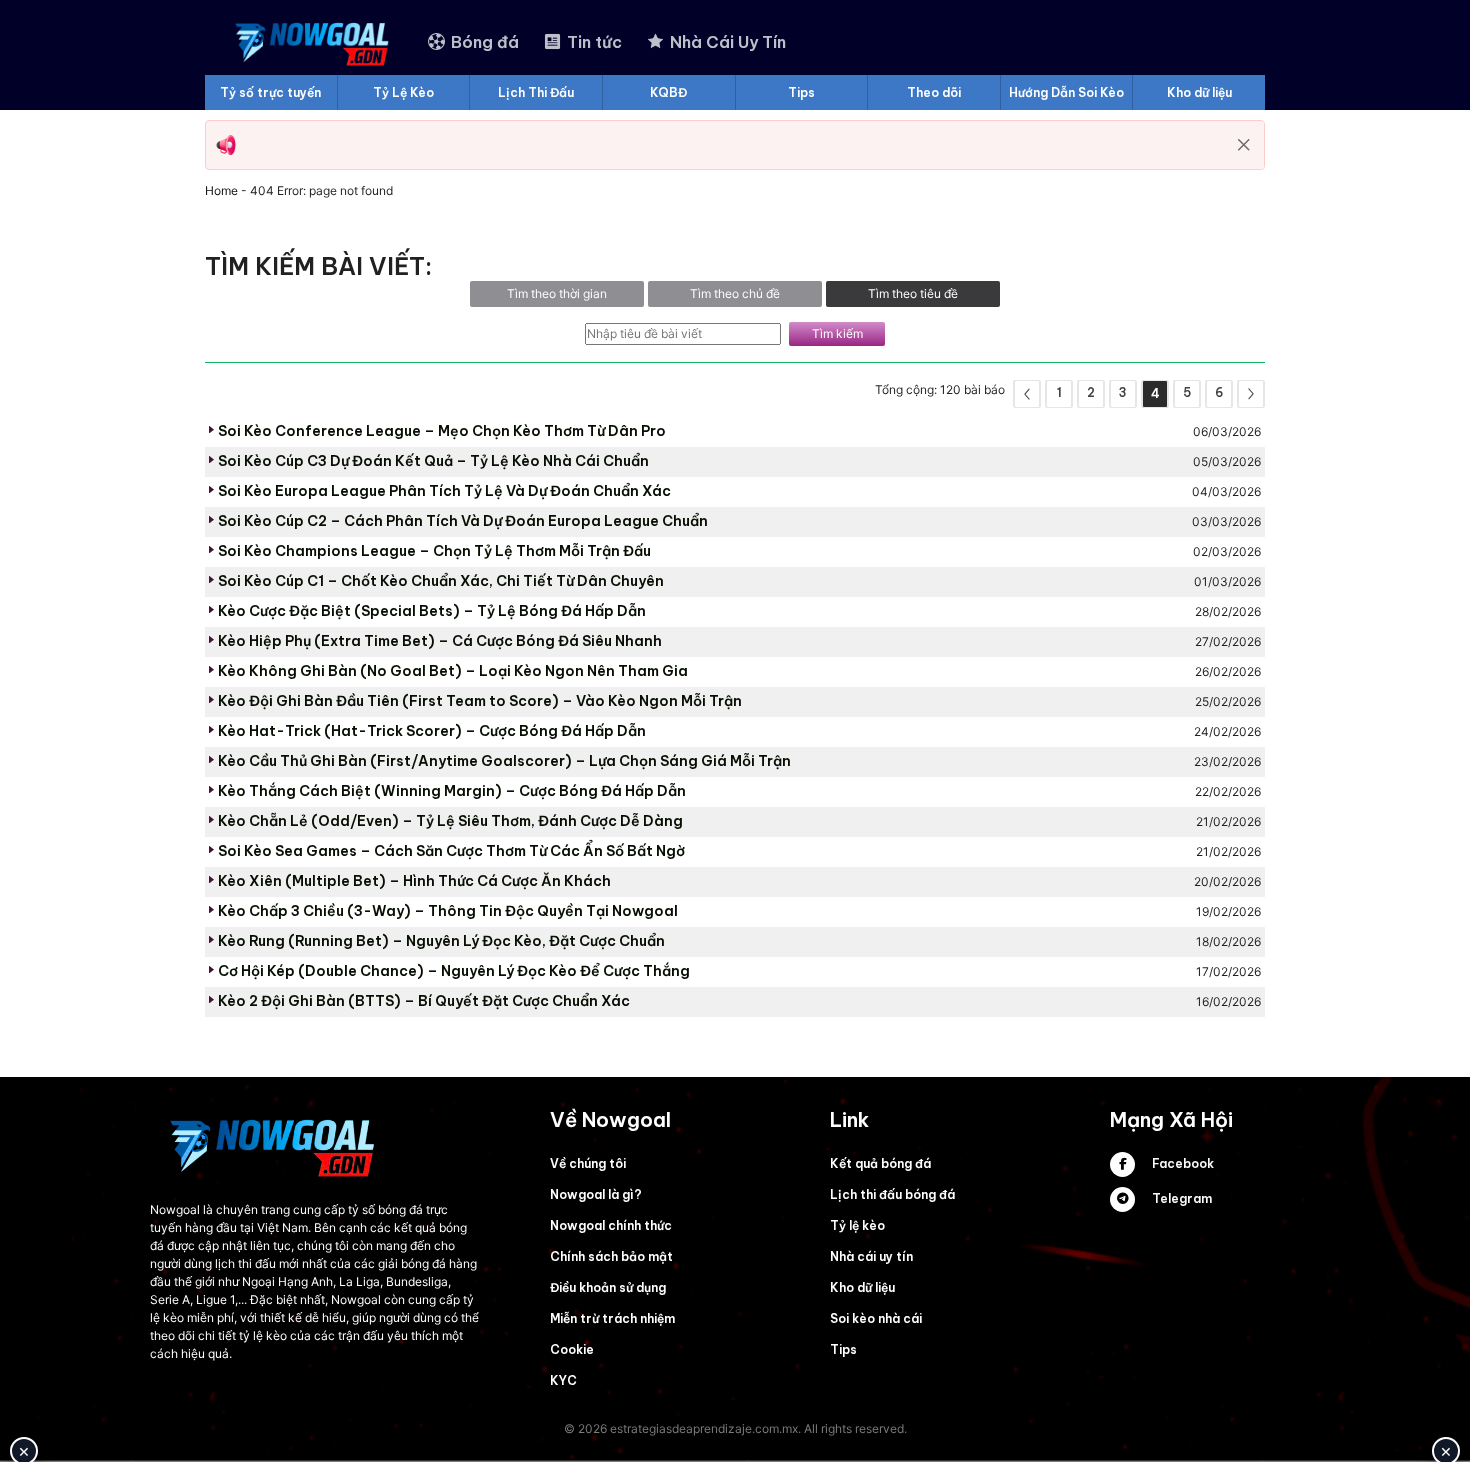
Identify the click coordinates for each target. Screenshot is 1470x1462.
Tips (801, 92)
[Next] (1251, 394)
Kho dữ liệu (1199, 92)
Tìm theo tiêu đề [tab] (913, 293)
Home (221, 190)
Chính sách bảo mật (611, 1256)
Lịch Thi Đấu (536, 92)
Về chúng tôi (588, 1163)
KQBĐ (668, 92)
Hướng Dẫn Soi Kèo (1066, 92)
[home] (314, 41)
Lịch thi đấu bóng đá (892, 1194)
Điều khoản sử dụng (608, 1287)
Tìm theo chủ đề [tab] (735, 293)
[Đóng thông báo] (1244, 145)
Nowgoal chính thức (611, 1225)
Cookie (572, 1349)
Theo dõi (934, 92)
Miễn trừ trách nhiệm (612, 1318)
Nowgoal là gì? (596, 1194)
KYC (563, 1380)
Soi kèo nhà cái (876, 1318)
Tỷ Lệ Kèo (403, 92)
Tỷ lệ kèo (857, 1225)
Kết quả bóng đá (880, 1163)
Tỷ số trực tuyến (270, 92)
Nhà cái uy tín (871, 1256)
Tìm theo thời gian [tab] (557, 293)
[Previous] (1027, 394)
